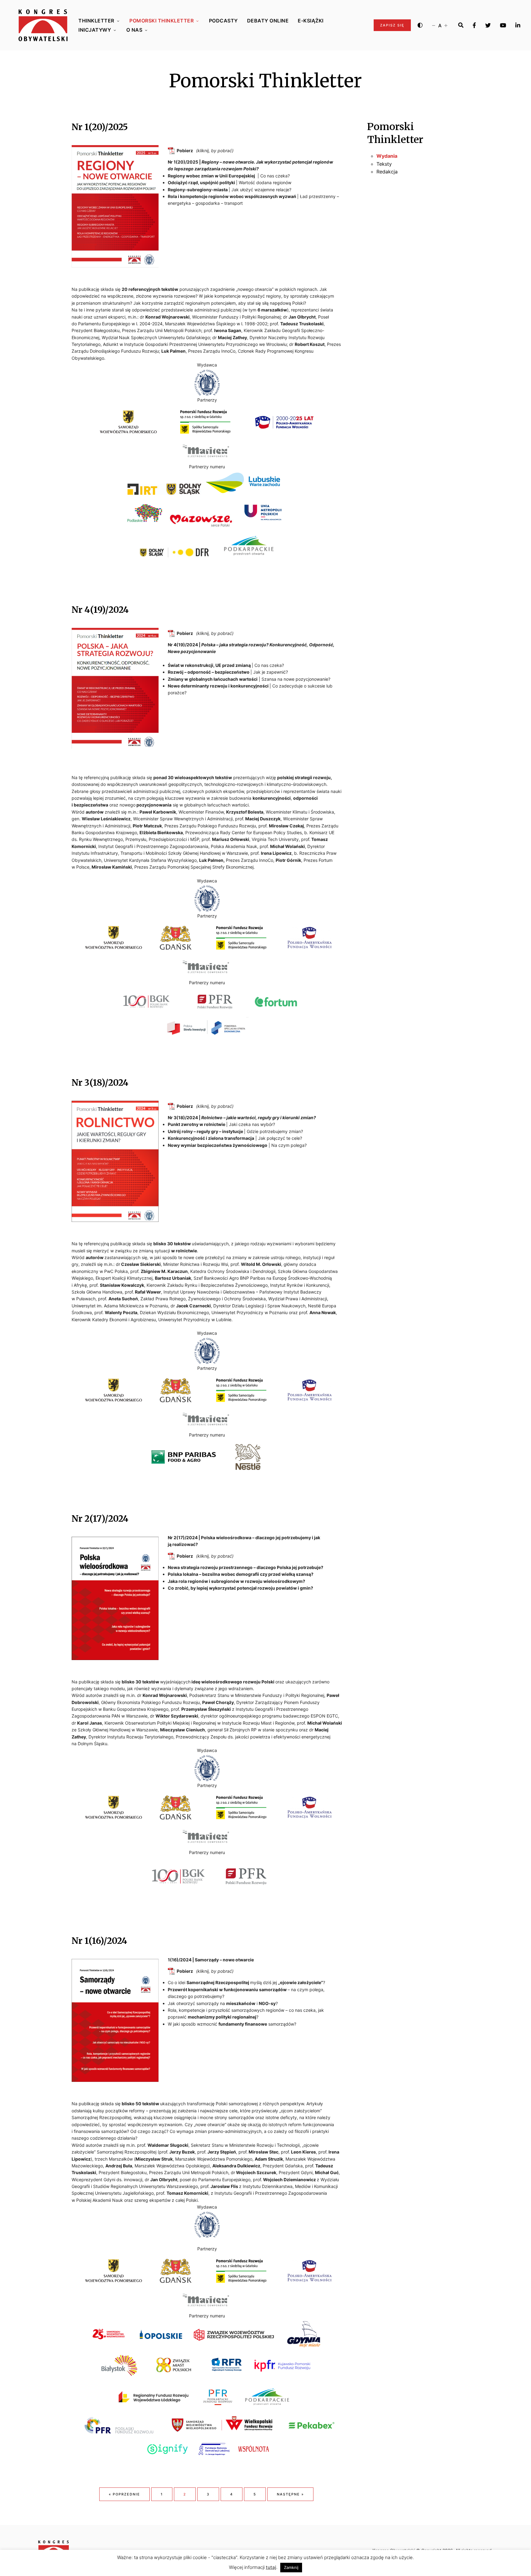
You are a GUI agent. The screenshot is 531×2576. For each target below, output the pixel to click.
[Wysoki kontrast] (420, 25)
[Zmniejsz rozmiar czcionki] (434, 25)
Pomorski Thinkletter (161, 21)
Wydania (387, 156)
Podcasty (223, 21)
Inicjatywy (95, 30)
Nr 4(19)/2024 (100, 610)
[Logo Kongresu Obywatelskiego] (43, 25)
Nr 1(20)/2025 (100, 127)
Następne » (290, 2494)
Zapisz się (392, 25)
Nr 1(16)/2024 (99, 1941)
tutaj (271, 2567)
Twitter (488, 25)
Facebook (474, 25)
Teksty (384, 164)
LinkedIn (518, 25)
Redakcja (387, 172)
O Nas (134, 30)
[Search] (461, 25)
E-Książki (311, 21)
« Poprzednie (124, 2494)
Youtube (503, 25)
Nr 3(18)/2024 (100, 1083)
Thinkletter (96, 21)
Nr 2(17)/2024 (100, 1519)
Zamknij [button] (291, 2567)
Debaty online (268, 21)
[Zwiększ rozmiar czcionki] (446, 25)
